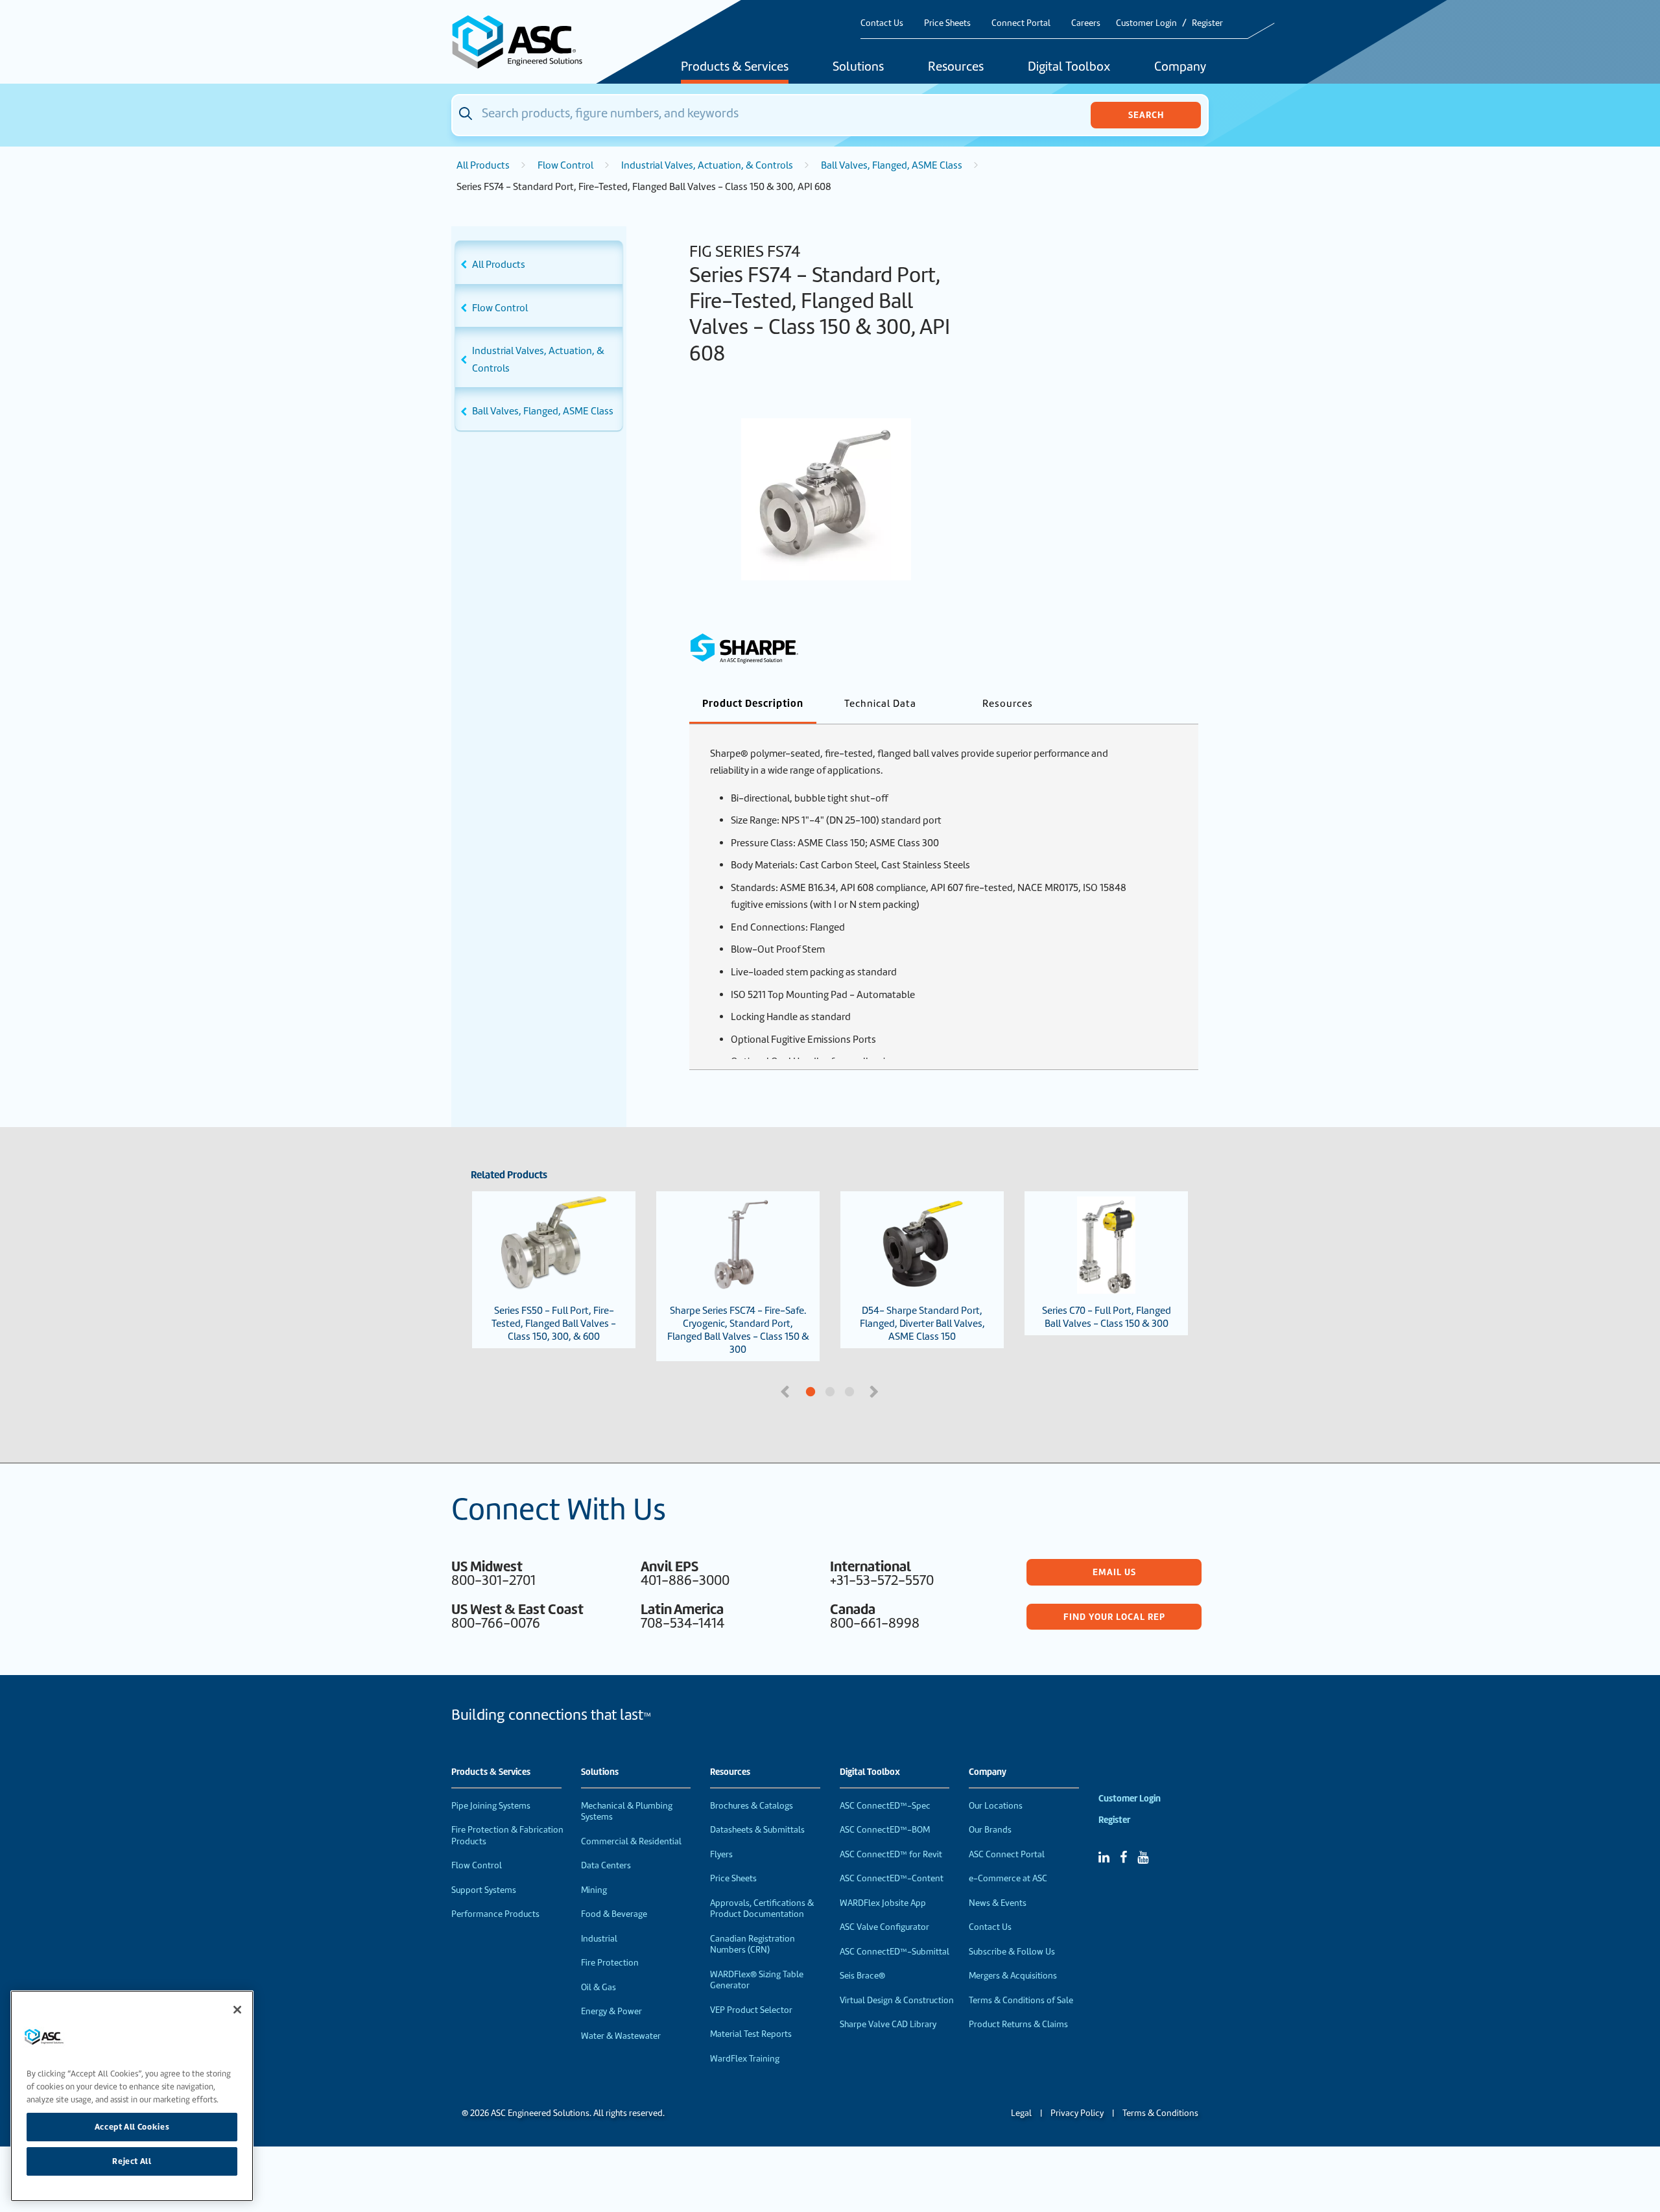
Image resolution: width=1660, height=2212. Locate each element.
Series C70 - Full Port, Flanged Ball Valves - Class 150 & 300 (1107, 1317)
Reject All (132, 2161)
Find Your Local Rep (1114, 1617)
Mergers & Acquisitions (1013, 1976)
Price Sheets (947, 23)
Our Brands (990, 1830)
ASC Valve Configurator (884, 1927)
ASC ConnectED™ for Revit (891, 1854)
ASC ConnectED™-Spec (885, 1806)
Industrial (599, 1939)
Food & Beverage (614, 1914)
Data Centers (606, 1865)
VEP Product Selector (751, 2010)
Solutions (858, 67)
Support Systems (484, 1890)
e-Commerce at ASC (1008, 1878)
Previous (787, 1390)
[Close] (237, 2010)
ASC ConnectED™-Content (892, 1878)
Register (1207, 23)
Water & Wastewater (621, 2036)
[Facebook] (1123, 1857)
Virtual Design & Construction (897, 2000)
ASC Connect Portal (1007, 1854)
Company (1180, 67)
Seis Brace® (862, 1976)
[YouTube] (1143, 1857)
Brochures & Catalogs (752, 1806)
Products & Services (735, 67)
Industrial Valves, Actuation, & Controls (707, 165)
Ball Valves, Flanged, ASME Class (892, 165)
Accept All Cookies (132, 2126)
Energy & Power (611, 2011)
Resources (956, 67)
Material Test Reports (751, 2034)
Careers (1086, 23)
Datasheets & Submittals (757, 1830)
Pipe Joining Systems (491, 1806)
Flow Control (565, 165)
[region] (132, 2096)
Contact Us (882, 23)
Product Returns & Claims (1018, 2024)
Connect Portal (1021, 23)
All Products (483, 165)
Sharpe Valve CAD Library (888, 2024)
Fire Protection (610, 1963)
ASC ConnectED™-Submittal (895, 1952)
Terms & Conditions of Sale (1021, 2000)
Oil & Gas (599, 1987)
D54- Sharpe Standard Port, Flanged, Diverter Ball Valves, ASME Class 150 (922, 1324)
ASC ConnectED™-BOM (885, 1830)
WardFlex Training (745, 2059)
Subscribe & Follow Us (1012, 1952)
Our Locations (996, 1806)
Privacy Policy (1077, 2113)
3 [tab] (898, 1392)
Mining (594, 1890)
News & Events (998, 1903)
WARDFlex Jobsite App (883, 1903)
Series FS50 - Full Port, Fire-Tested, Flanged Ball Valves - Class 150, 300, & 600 (554, 1324)
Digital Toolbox (1069, 67)
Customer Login (1146, 23)
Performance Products (495, 1914)
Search (1146, 115)
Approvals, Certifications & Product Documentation (762, 1909)
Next (875, 1390)
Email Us (1114, 1572)
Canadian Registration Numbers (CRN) (753, 1944)
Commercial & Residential (631, 1841)
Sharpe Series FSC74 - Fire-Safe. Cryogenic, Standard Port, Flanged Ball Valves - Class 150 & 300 (738, 1330)
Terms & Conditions (1160, 2113)
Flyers (721, 1854)
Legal (1021, 2113)
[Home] (525, 42)
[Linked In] (1104, 1857)
